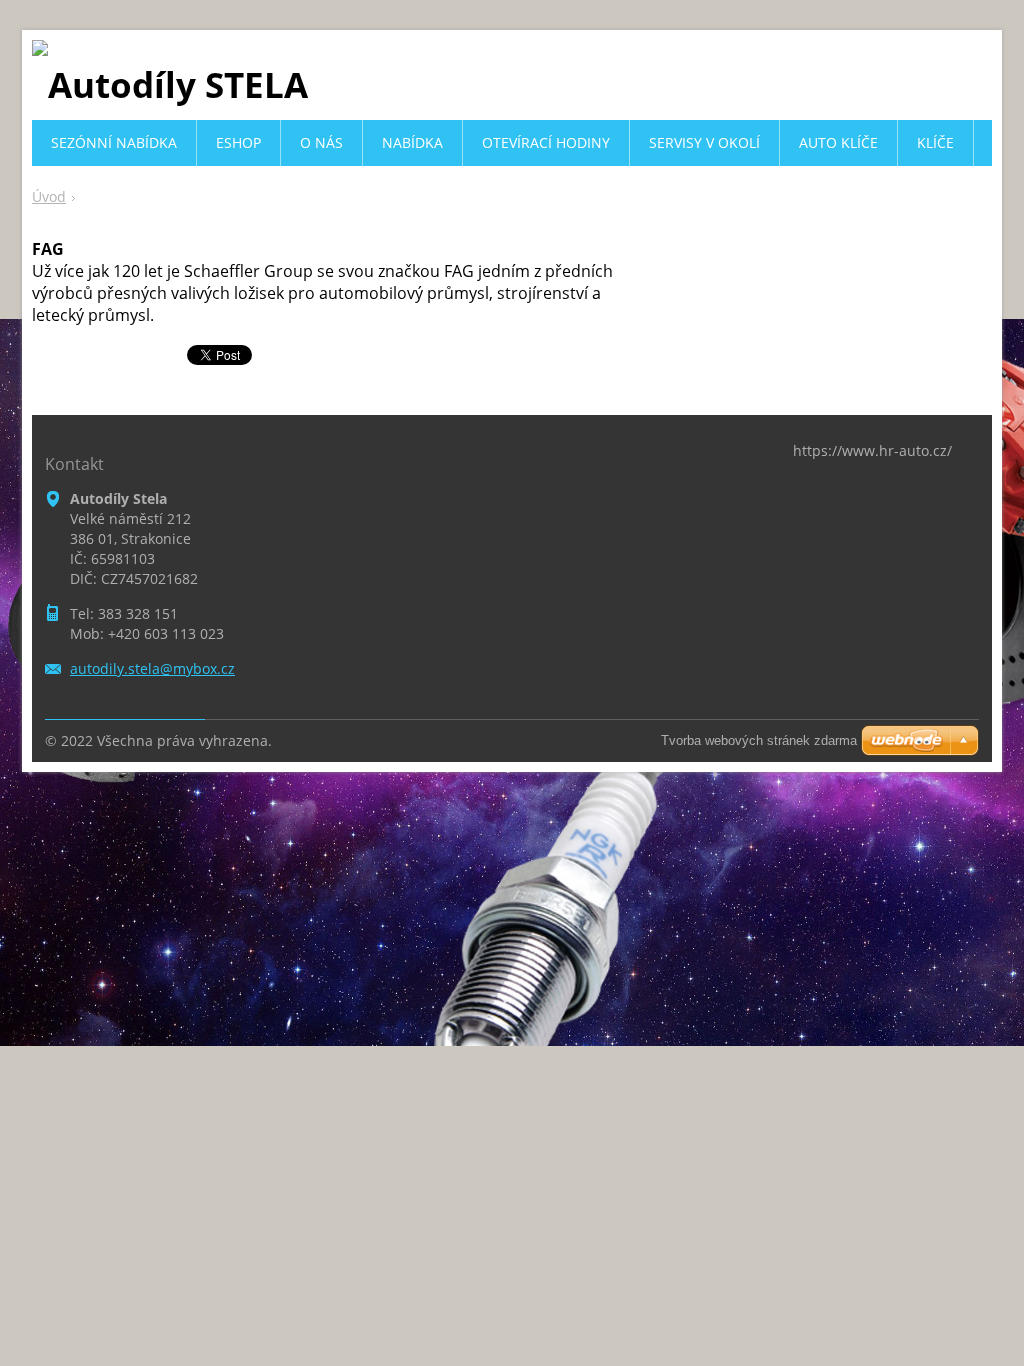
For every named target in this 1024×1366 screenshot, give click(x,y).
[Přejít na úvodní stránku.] (170, 84)
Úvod (49, 196)
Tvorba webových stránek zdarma (759, 740)
